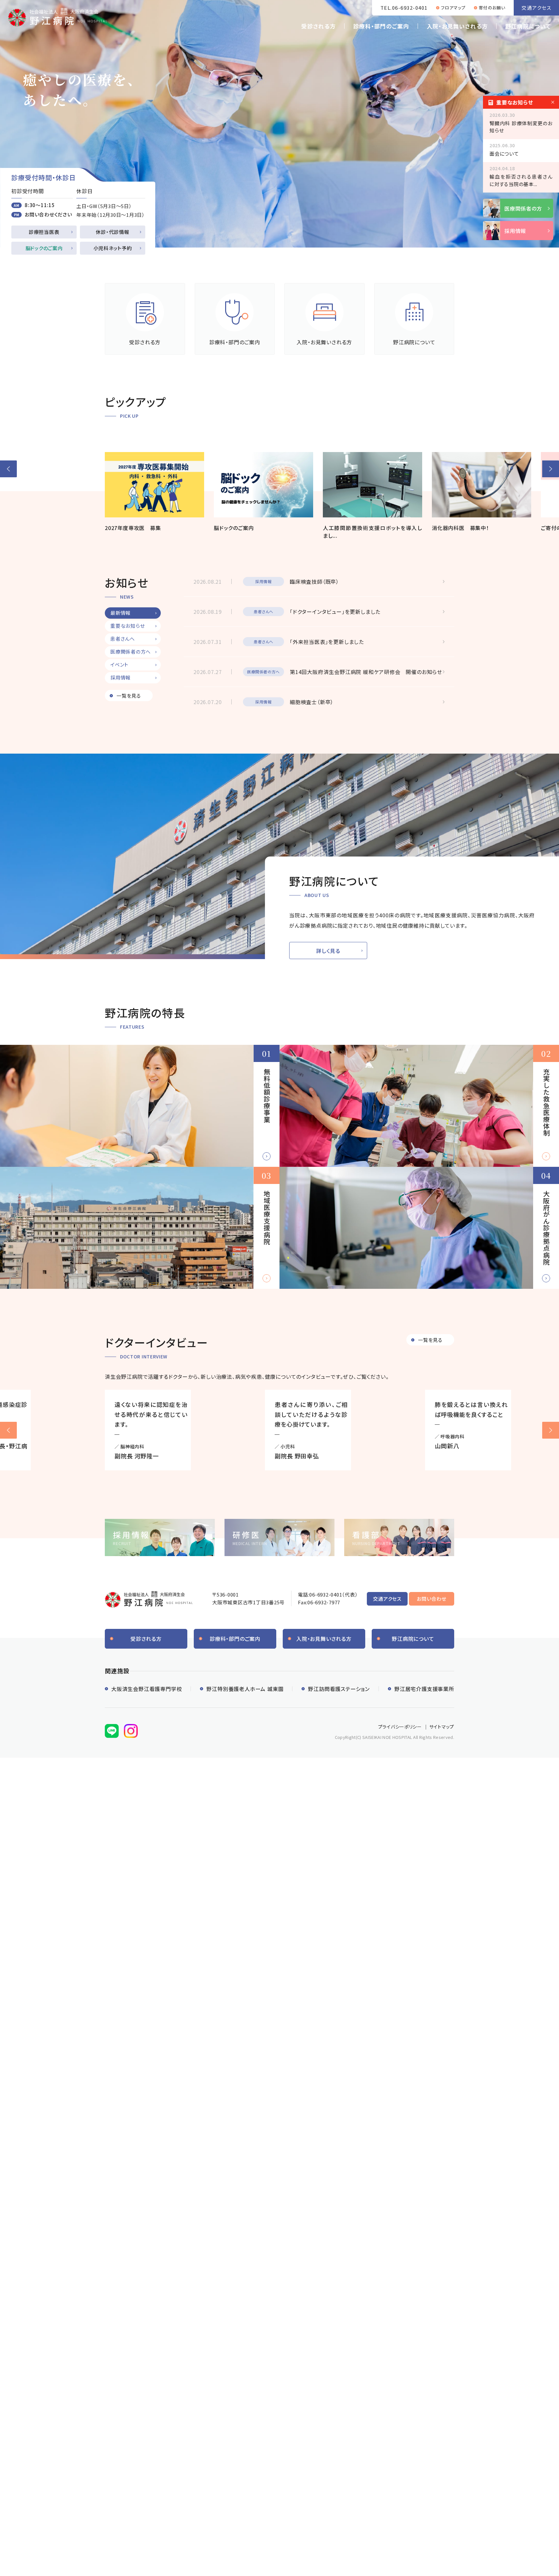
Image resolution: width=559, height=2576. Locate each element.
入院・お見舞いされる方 (457, 26)
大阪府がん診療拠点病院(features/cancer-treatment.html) (419, 1228)
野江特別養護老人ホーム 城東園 (245, 1689)
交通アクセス (536, 8)
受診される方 (318, 26)
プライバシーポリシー (400, 1727)
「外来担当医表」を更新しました (327, 642)
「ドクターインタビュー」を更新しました (335, 612)
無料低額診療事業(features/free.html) (140, 1106)
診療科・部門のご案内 (381, 26)
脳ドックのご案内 (44, 248)
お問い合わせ (432, 1599)
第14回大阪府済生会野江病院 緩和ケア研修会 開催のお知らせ (366, 672)
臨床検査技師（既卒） (314, 581)
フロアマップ (453, 8)
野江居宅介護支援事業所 (424, 1689)
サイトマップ (442, 1727)
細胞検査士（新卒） (312, 702)
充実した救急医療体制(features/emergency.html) (419, 1106)
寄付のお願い (492, 8)
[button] (8, 469)
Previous (8, 1430)
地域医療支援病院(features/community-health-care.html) (140, 1228)
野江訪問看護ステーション (339, 1689)
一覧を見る (129, 696)
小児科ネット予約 (113, 248)
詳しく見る (328, 951)
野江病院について (528, 26)
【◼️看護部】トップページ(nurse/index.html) (399, 1537)
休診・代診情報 (112, 232)
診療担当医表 (44, 232)
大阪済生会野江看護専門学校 (147, 1689)
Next (551, 1430)
